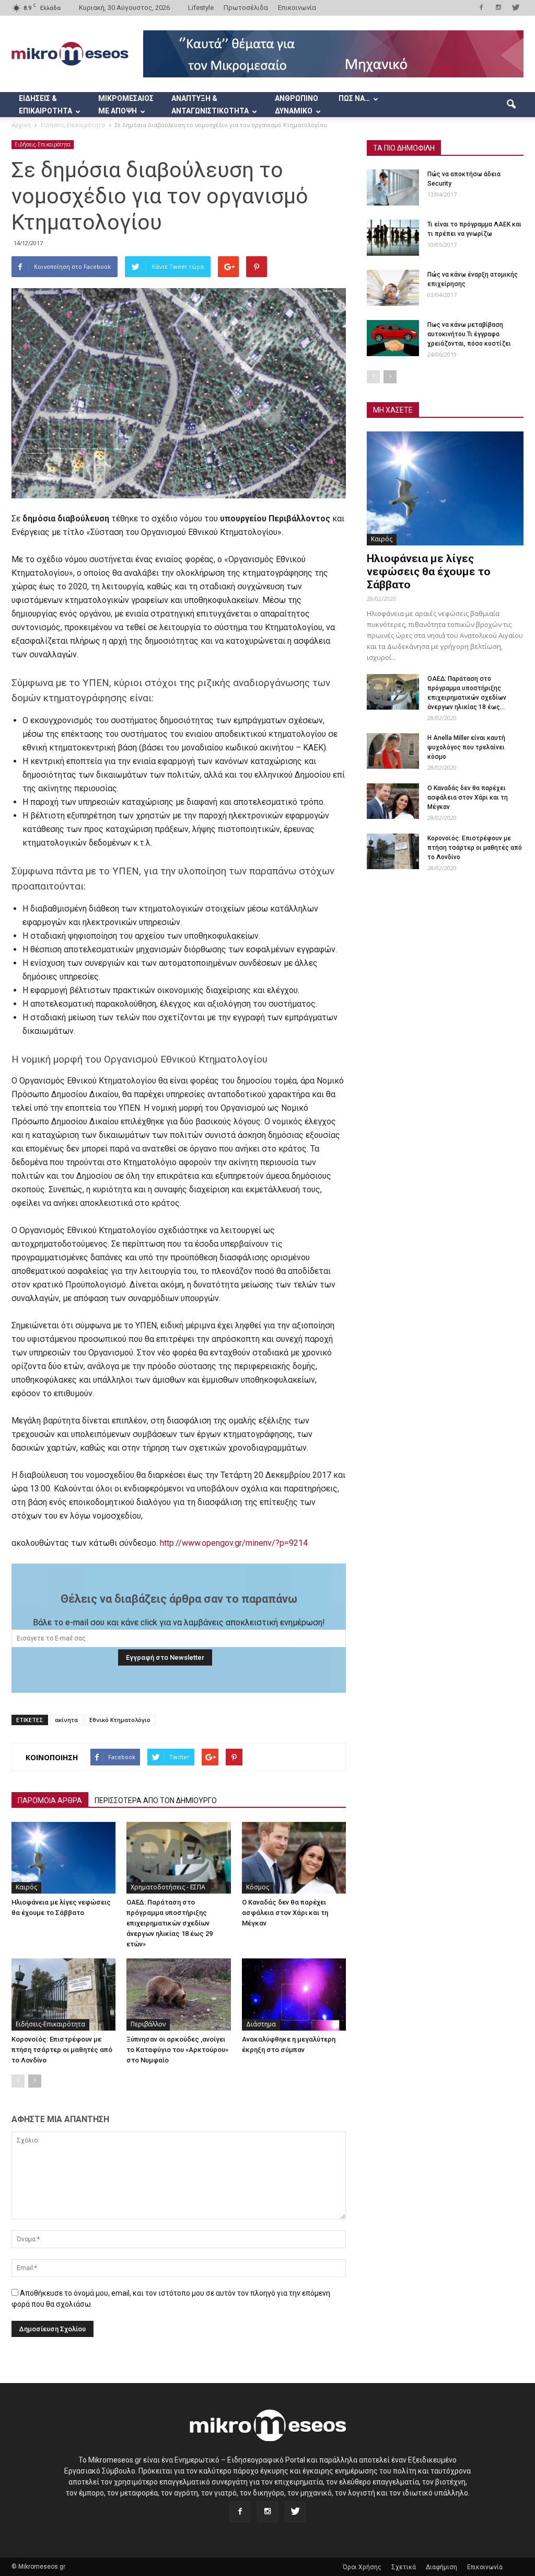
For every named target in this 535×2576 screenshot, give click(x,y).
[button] (511, 105)
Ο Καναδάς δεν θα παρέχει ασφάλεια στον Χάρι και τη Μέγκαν (285, 1913)
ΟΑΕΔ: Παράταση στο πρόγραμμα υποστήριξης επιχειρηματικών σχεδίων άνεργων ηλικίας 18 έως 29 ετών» (170, 1923)
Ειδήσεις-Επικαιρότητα (43, 144)
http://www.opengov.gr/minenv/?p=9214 (234, 1543)
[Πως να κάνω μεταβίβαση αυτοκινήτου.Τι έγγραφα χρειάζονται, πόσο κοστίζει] (393, 338)
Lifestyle (201, 8)
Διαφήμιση (441, 2567)
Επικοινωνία (297, 8)
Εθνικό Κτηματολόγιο (120, 1720)
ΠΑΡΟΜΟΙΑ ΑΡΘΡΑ (50, 1800)
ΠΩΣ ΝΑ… (354, 98)
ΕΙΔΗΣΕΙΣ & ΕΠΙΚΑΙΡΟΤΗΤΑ (45, 105)
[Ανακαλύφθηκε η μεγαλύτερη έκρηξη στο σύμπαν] (294, 1994)
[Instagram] (498, 7)
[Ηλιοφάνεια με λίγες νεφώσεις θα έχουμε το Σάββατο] (63, 1858)
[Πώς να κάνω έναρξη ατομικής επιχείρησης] (393, 288)
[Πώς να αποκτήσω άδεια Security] (393, 187)
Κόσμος (258, 1887)
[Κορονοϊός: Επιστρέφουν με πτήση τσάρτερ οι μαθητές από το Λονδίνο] (63, 1994)
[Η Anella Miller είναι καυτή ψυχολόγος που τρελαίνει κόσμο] (393, 751)
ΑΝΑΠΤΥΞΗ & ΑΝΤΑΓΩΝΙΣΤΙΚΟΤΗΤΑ (210, 105)
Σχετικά (404, 2567)
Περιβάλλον (148, 2024)
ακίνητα (66, 1720)
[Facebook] (481, 7)
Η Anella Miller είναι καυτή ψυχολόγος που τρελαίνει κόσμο (466, 747)
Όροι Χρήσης (362, 2567)
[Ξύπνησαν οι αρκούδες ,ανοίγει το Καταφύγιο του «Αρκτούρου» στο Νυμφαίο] (178, 1994)
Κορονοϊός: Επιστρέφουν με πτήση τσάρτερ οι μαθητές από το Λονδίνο (62, 2050)
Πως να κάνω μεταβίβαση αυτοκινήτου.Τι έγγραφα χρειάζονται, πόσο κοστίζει (469, 334)
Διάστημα (261, 2024)
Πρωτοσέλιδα (246, 8)
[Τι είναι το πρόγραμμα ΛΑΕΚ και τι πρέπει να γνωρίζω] (393, 238)
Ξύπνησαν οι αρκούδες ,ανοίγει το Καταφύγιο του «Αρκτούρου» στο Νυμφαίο (177, 2050)
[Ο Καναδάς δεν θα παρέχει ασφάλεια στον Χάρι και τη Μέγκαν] (294, 1858)
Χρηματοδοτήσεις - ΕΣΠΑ (168, 1887)
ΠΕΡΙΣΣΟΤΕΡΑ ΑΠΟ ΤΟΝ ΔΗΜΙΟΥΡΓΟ (156, 1800)
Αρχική (21, 125)
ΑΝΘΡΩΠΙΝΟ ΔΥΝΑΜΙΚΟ (296, 105)
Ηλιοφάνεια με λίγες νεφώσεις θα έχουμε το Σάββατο (429, 572)
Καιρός (26, 1887)
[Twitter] (516, 7)
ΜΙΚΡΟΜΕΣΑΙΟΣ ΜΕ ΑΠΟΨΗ (126, 105)
